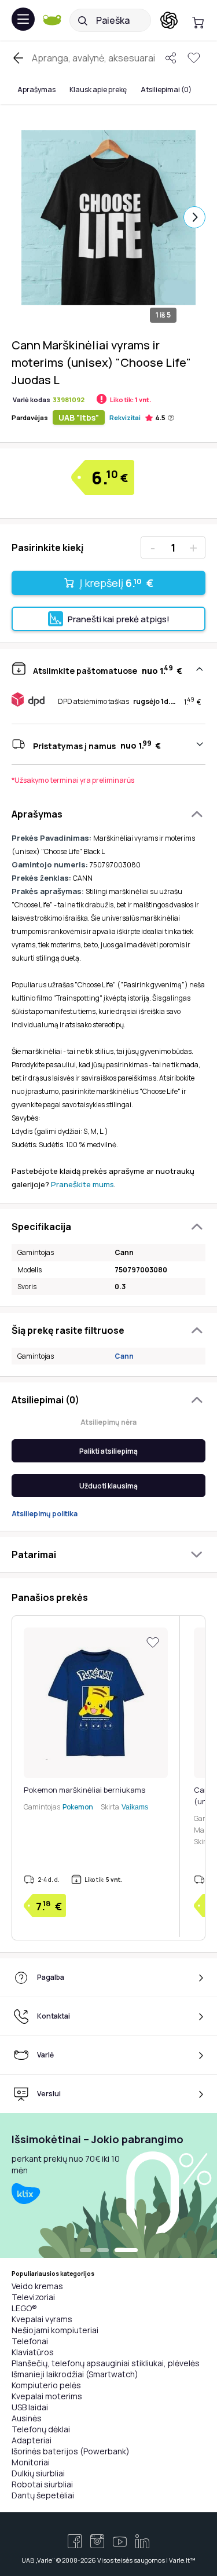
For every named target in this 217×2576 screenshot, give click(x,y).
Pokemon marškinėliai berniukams (84, 1790)
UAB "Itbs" (79, 417)
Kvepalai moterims (47, 2396)
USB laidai (30, 2407)
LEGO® (24, 2308)
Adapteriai (32, 2440)
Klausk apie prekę (98, 90)
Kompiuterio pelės (46, 2385)
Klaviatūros (33, 2352)
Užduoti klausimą (108, 1486)
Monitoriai (31, 2462)
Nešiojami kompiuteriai (55, 2330)
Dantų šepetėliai (43, 2495)
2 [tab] (103, 2251)
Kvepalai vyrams (42, 2319)
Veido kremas (37, 2286)
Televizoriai (33, 2297)
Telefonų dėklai (41, 2429)
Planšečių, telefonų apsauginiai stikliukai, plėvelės (106, 2363)
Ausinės (27, 2418)
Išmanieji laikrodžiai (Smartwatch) (75, 2374)
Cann (124, 1356)
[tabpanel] (108, 2185)
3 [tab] (126, 2251)
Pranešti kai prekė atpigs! (119, 619)
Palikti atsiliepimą (108, 1451)
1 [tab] (86, 2251)
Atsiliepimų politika (45, 1514)
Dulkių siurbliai (38, 2473)
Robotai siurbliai (42, 2484)
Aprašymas (36, 90)
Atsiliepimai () (166, 90)
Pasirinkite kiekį (47, 548)
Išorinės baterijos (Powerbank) (71, 2451)
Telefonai (30, 2341)
